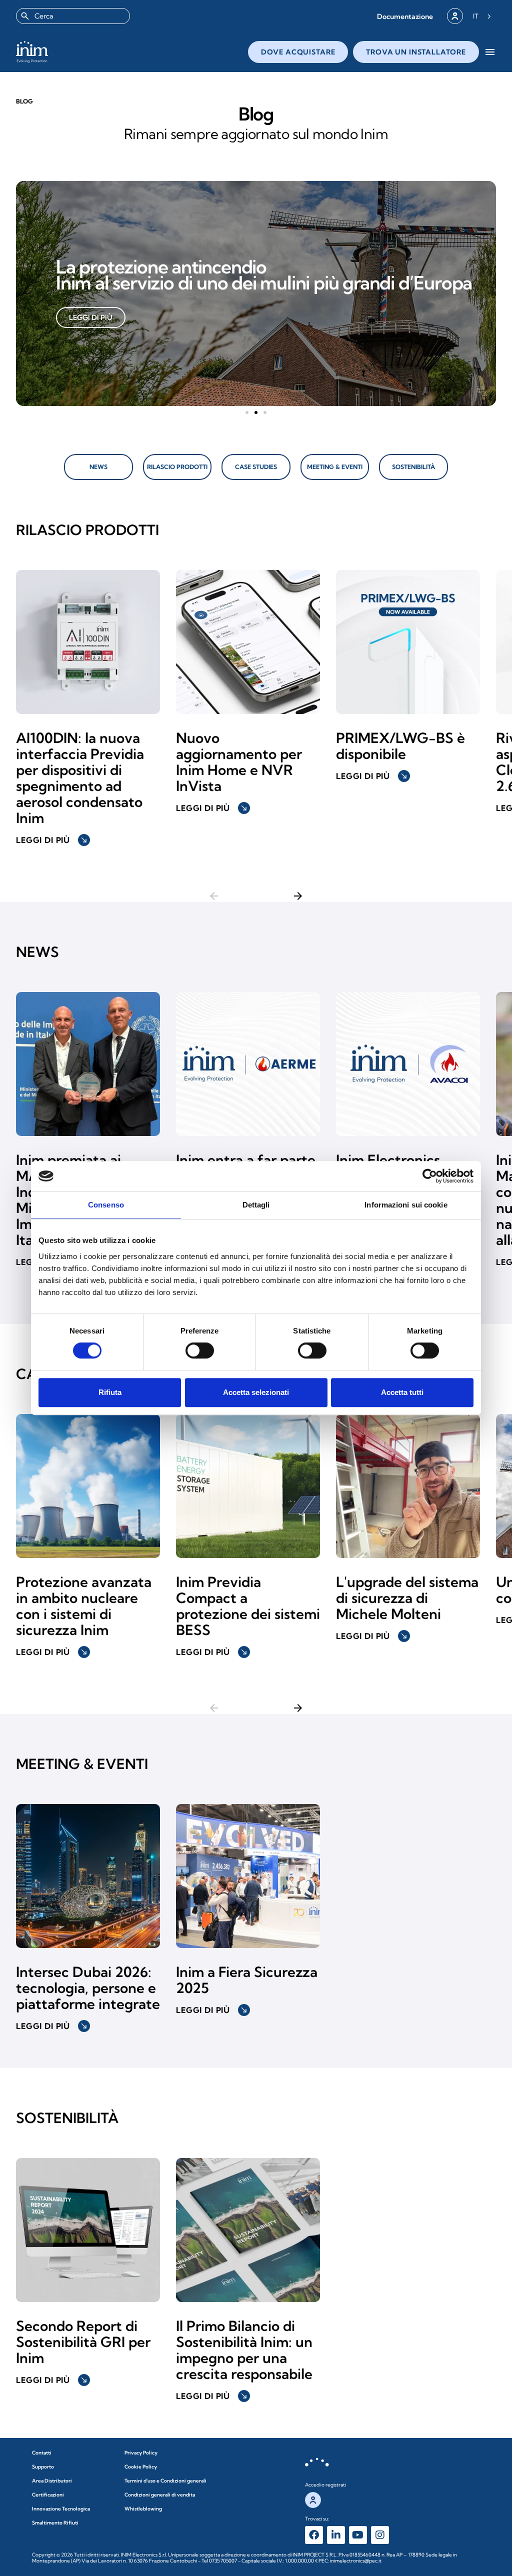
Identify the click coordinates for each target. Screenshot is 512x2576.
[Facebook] (314, 2535)
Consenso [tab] (106, 1205)
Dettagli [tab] (256, 1205)
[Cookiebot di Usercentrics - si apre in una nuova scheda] (430, 1176)
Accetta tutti (402, 1392)
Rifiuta (110, 1392)
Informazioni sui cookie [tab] (406, 1205)
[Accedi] (455, 16)
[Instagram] (380, 2535)
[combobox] (73, 16)
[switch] (200, 1350)
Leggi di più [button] (52, 840)
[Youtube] (358, 2535)
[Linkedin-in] (336, 2535)
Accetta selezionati (256, 1392)
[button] (405, 16)
